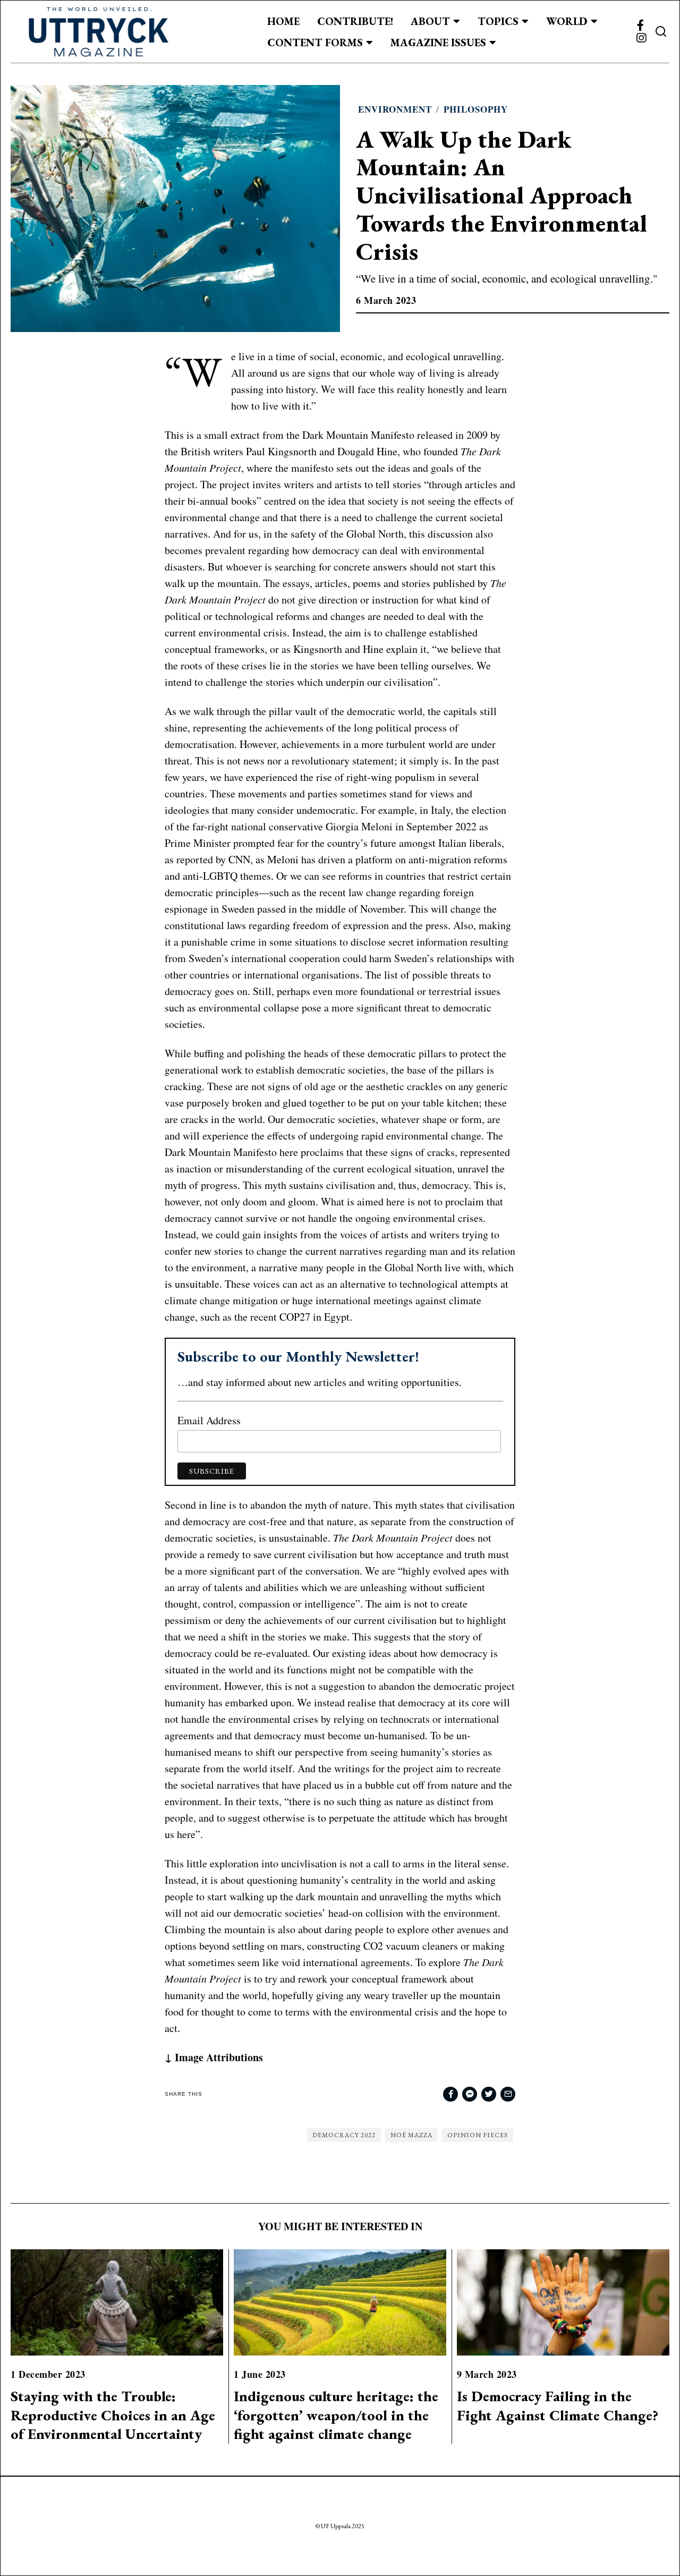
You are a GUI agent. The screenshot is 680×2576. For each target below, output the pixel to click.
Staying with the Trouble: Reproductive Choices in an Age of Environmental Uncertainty (113, 2415)
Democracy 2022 (344, 2135)
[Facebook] (640, 25)
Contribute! (355, 21)
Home (283, 21)
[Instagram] (641, 38)
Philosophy (476, 109)
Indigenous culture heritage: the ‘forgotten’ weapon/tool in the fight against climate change (336, 2415)
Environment (395, 109)
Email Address (209, 1420)
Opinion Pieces (478, 2135)
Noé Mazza (411, 2135)
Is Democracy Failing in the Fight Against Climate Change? (558, 2405)
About (430, 21)
